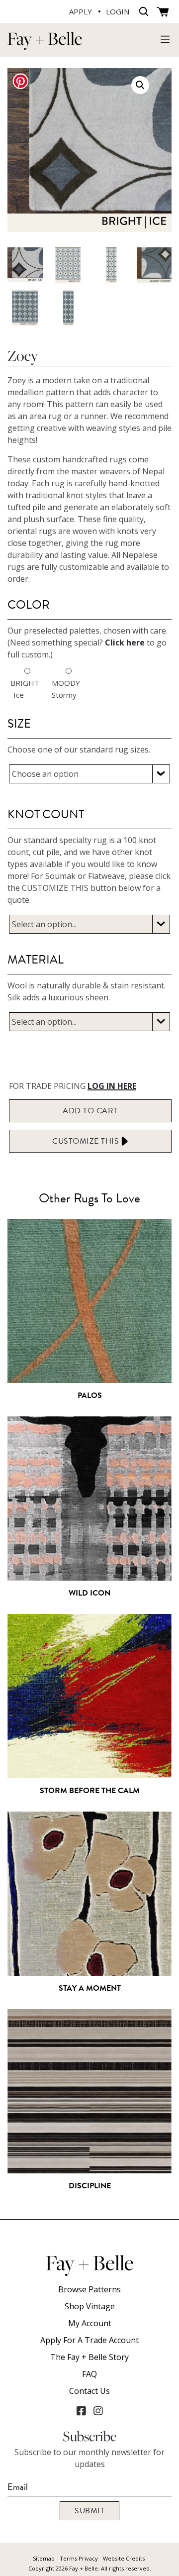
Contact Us (89, 2391)
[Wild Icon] (89, 1576)
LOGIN (118, 11)
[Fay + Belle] (45, 45)
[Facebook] (81, 2411)
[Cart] (163, 12)
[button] (140, 85)
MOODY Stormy (60, 689)
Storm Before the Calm (90, 1791)
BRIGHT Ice (19, 689)
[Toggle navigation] (165, 39)
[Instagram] (98, 2411)
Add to (90, 1111)
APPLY (81, 11)
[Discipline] (89, 2168)
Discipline (90, 2186)
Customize (87, 1141)
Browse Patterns (89, 2289)
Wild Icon (89, 1593)
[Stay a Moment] (89, 1971)
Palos (90, 1395)
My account (90, 2323)
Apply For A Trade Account (89, 2340)
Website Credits (124, 2558)
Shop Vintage (90, 2306)
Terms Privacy (79, 2558)
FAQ (89, 2374)
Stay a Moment (90, 1988)
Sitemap (44, 2558)
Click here (125, 643)
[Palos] (89, 1378)
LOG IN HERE (112, 1086)
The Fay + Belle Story (89, 2357)
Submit (89, 2511)
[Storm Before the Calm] (89, 1773)
